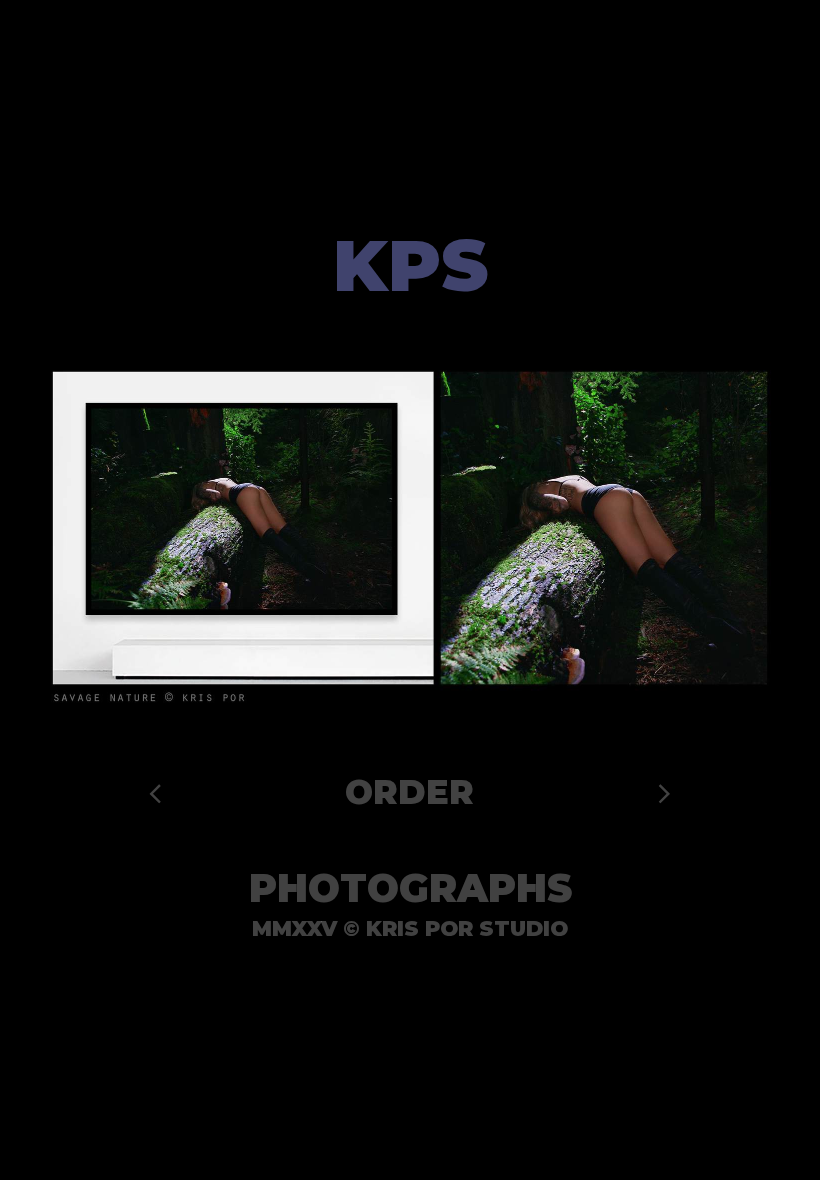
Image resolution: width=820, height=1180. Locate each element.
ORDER (409, 792)
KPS (410, 265)
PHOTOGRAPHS (410, 888)
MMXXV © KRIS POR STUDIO (410, 928)
